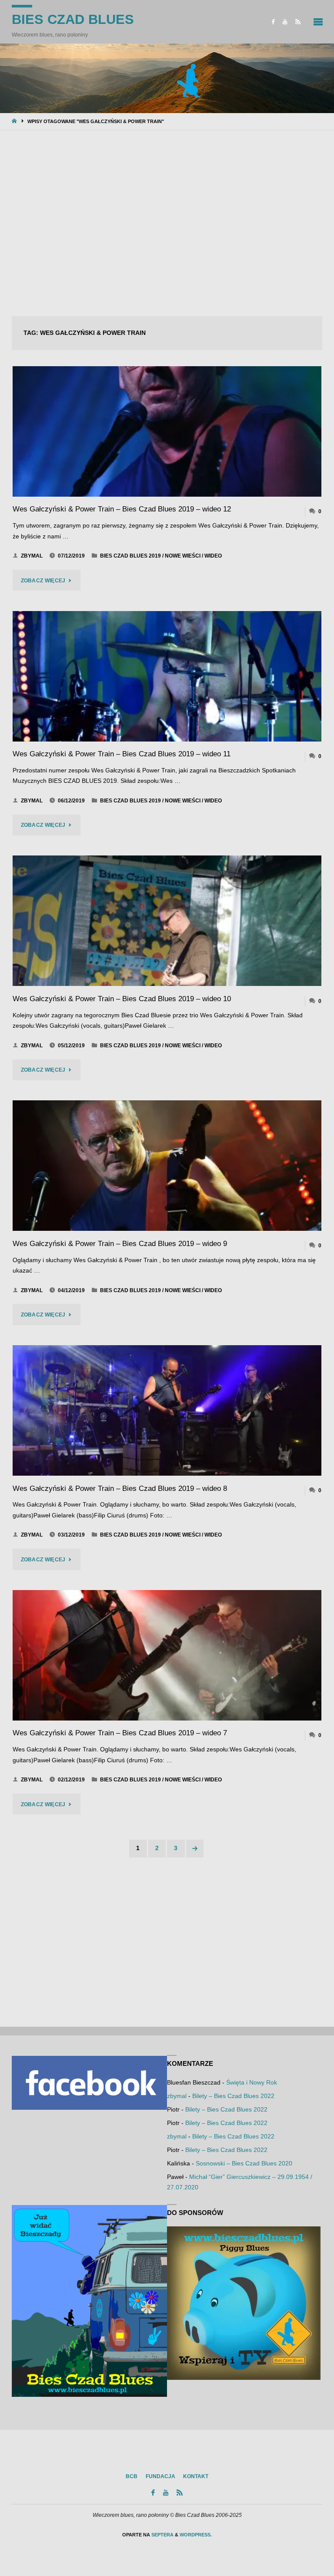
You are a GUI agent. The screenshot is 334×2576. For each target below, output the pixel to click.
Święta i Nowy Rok (252, 2083)
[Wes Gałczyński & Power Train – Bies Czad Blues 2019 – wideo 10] (167, 921)
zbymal (177, 2096)
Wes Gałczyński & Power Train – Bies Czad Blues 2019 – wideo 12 (122, 509)
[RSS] (298, 22)
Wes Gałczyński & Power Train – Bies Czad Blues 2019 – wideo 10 (122, 999)
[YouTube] (285, 22)
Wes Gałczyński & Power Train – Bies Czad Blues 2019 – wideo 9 (120, 1244)
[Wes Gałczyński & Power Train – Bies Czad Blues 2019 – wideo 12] (167, 431)
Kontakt (196, 2476)
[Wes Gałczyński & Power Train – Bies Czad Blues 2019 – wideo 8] (167, 1410)
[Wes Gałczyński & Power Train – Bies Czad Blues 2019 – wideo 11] (167, 676)
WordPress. (196, 2535)
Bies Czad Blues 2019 (130, 556)
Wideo (213, 556)
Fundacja (160, 2476)
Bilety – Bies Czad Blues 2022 (233, 2096)
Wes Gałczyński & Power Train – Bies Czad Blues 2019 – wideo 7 (120, 1733)
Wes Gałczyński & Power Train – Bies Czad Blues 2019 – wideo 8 (120, 1488)
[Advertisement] (167, 224)
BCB (132, 2476)
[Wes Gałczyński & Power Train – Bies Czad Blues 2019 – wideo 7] (167, 1655)
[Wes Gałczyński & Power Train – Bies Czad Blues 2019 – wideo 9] (167, 1166)
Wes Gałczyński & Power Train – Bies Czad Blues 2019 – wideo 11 (122, 754)
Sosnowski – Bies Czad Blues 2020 (244, 2163)
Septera (162, 2535)
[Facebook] (273, 22)
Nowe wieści (183, 556)
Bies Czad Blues (73, 19)
